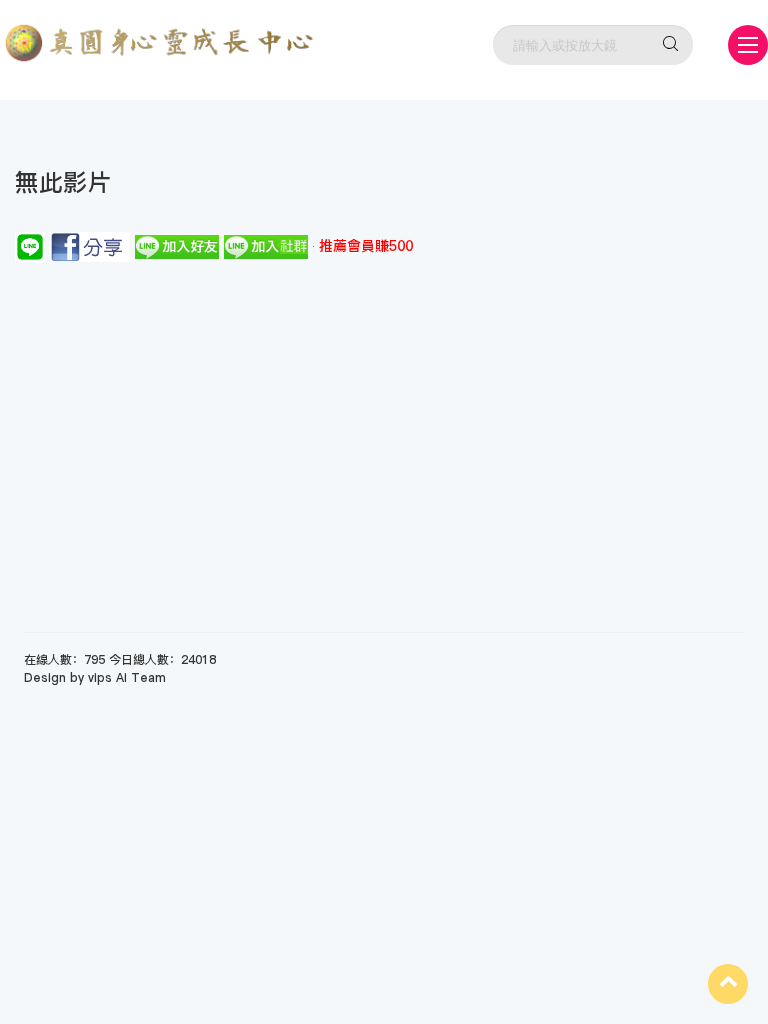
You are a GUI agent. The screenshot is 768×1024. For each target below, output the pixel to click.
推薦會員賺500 (366, 246)
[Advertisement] (384, 412)
